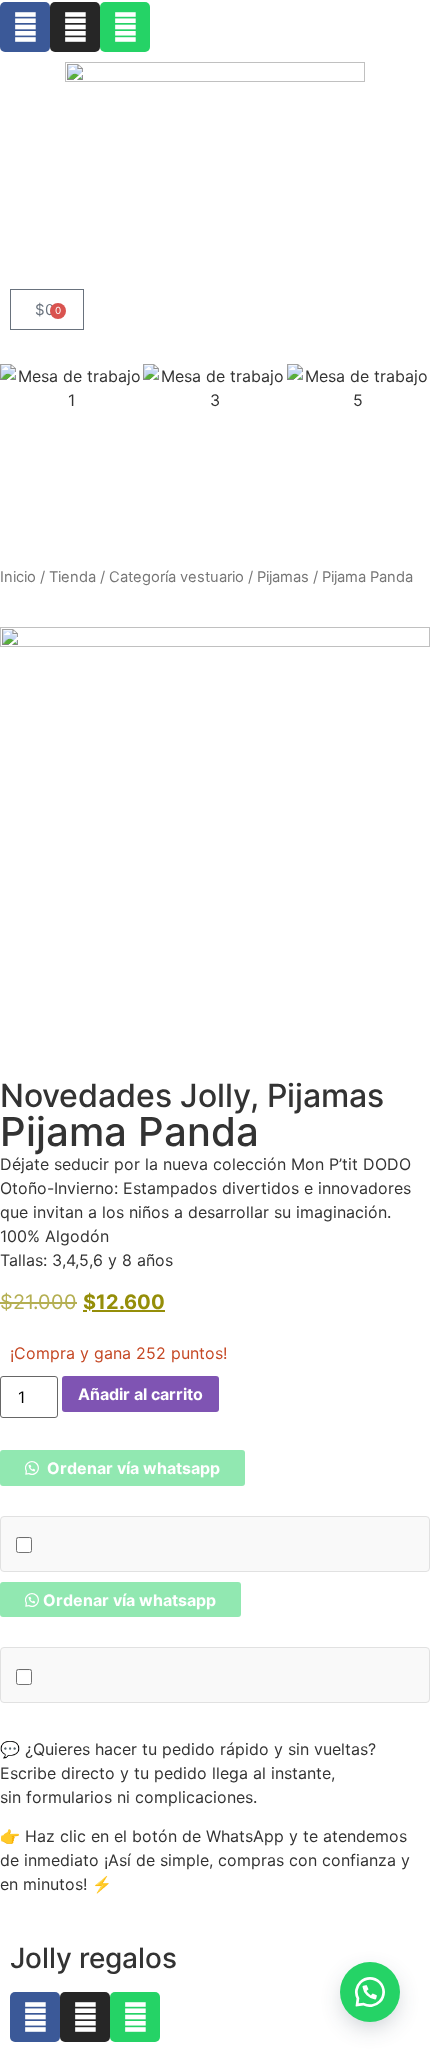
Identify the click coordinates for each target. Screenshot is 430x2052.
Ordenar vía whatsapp (131, 1468)
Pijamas (283, 577)
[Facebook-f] (25, 27)
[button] (122, 1468)
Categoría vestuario (176, 577)
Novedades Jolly (125, 1095)
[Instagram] (75, 27)
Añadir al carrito (140, 1394)
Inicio (18, 577)
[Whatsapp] (125, 27)
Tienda (72, 577)
